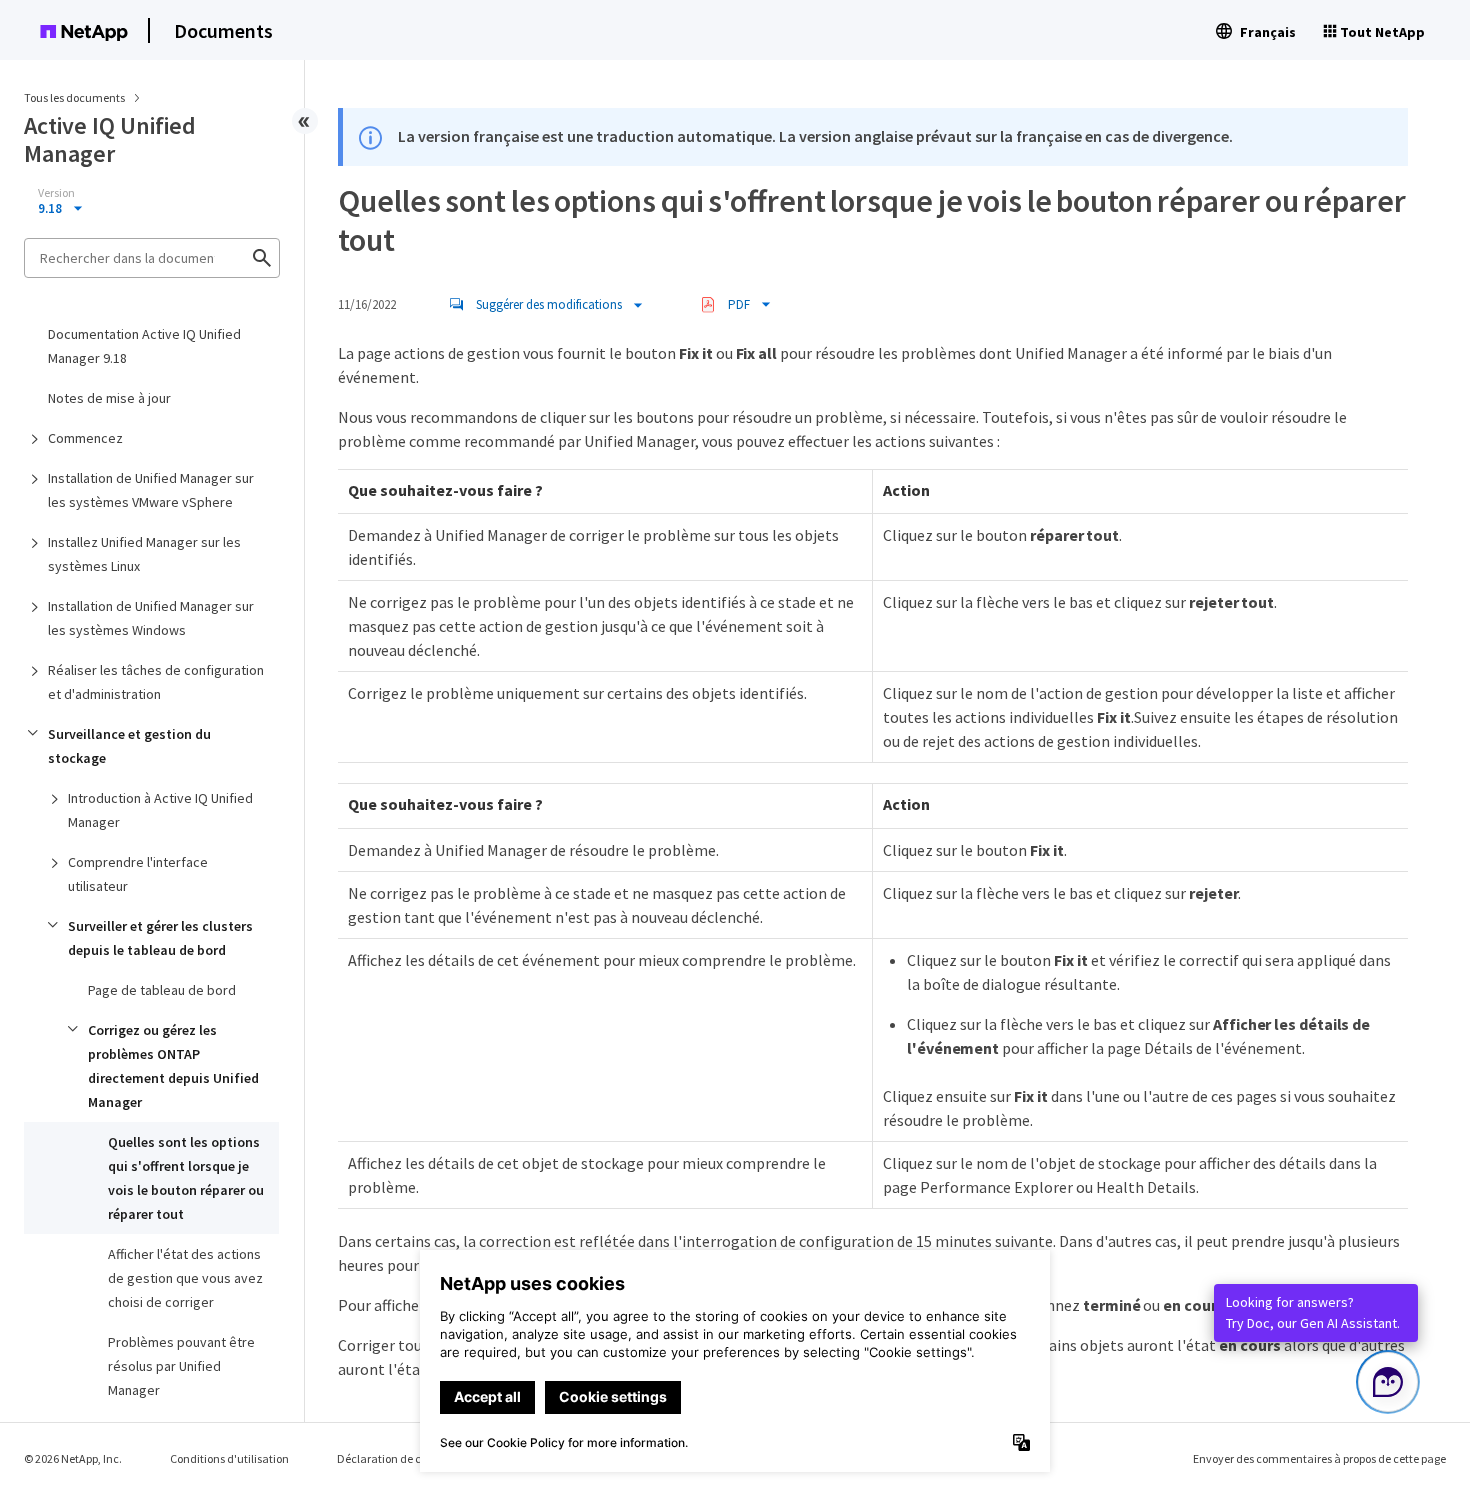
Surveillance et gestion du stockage (129, 746)
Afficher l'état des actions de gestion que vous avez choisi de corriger (185, 1278)
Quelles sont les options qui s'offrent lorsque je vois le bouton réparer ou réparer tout (186, 1178)
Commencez (85, 438)
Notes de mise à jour (109, 398)
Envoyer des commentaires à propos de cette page (1319, 1458)
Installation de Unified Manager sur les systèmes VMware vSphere (151, 490)
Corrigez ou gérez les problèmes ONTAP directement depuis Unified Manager (173, 1066)
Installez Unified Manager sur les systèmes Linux (144, 554)
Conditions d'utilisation (229, 1458)
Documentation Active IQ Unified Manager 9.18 (144, 346)
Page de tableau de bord (162, 990)
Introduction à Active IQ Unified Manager (160, 810)
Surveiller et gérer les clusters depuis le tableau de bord (160, 938)
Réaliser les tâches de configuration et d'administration (156, 682)
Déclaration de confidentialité (413, 1458)
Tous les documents (74, 97)
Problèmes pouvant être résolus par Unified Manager (181, 1366)
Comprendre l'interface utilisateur (138, 874)
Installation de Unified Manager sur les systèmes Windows (151, 618)
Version (56, 193)
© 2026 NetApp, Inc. (73, 1458)
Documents (223, 30)
